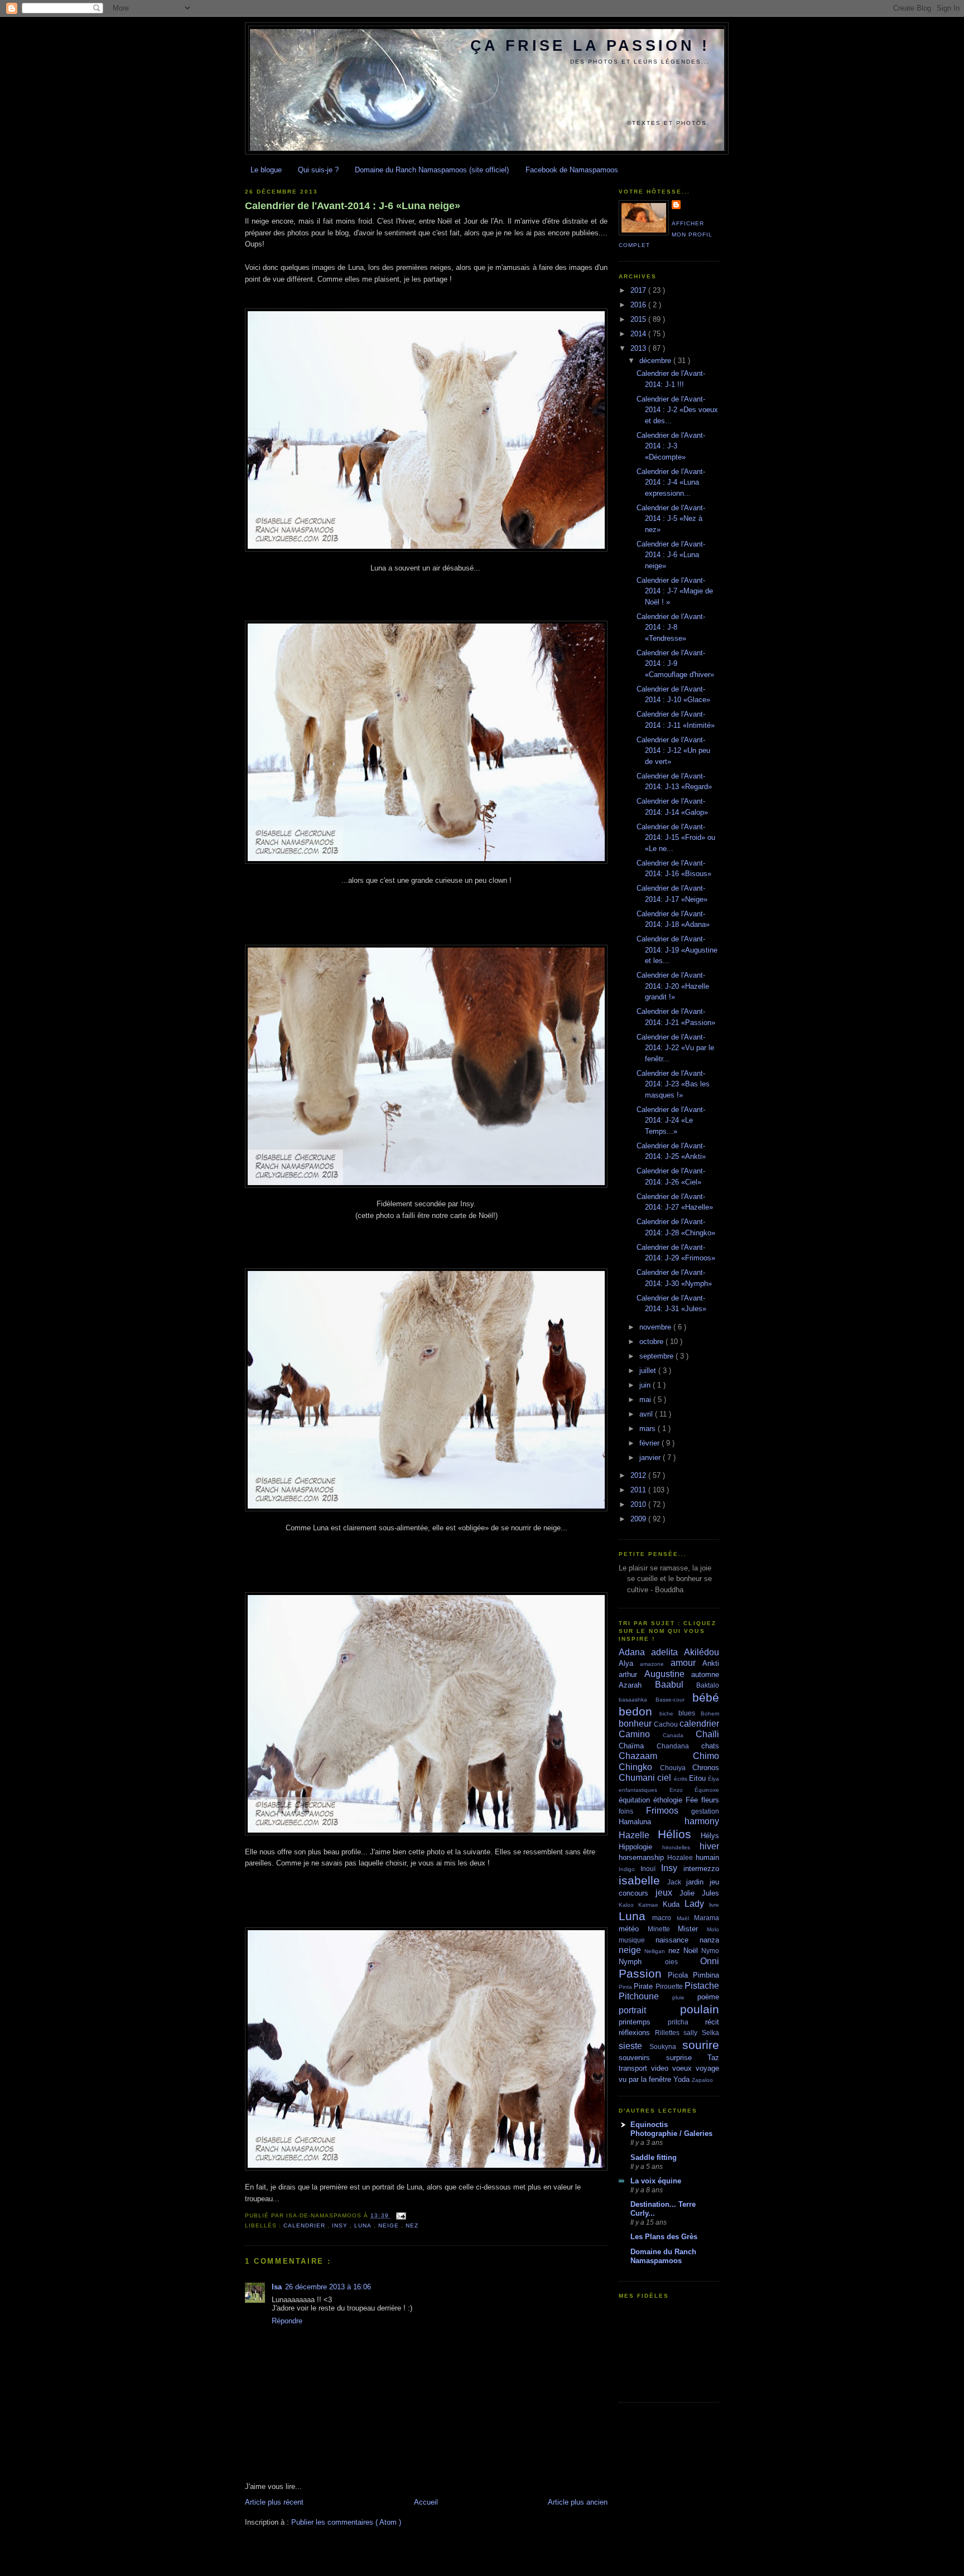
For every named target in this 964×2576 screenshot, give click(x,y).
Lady (697, 1904)
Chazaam (656, 1756)
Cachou (667, 1724)
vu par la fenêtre (646, 2079)
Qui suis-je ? (318, 170)
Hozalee (681, 1857)
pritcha (686, 2022)
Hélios (679, 1834)
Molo (713, 1929)
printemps (643, 2022)
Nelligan (656, 1951)
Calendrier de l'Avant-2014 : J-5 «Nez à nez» (671, 519)
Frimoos (669, 1811)
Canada (679, 1735)
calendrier (305, 2225)
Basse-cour (674, 1700)
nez (412, 2225)
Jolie (691, 1893)
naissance (678, 1940)
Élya (714, 1779)
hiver (709, 1846)
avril (647, 1414)
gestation (705, 1811)
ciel (665, 1778)
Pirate (644, 1986)
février (650, 1443)
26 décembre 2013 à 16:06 (328, 2287)
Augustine (668, 1674)
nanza (709, 1940)
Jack (677, 1882)
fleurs (710, 1800)
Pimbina (706, 1975)
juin (646, 1385)
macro (664, 1918)
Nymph (642, 1962)
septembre (657, 1356)
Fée (693, 1800)
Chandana (679, 1746)
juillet (649, 1371)
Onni (710, 1961)
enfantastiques (644, 1790)
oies (683, 1962)
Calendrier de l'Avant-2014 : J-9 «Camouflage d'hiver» (675, 664)
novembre (656, 1327)
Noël (692, 1951)
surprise (687, 2058)
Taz (713, 2058)
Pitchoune (645, 1996)
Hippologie (640, 1847)
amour (686, 1663)
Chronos (706, 1768)
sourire (701, 2045)
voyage (707, 2068)
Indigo (630, 1869)
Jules (710, 1893)
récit (712, 2022)
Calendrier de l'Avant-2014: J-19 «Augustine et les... (677, 950)
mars (649, 1429)
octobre (652, 1342)
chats (710, 1746)
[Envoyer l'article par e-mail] (400, 2215)
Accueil (426, 2502)
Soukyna (666, 2046)
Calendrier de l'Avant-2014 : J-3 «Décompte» (671, 446)
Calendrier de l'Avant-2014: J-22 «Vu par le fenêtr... (675, 1048)
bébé (706, 1697)
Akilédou (702, 1652)
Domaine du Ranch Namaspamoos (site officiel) (432, 170)
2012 (639, 1475)
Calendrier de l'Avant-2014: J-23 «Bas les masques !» (673, 1084)
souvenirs (642, 2058)
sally (693, 2033)
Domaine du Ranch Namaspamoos (663, 2256)
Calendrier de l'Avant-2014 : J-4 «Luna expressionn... (671, 482)
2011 (639, 1490)
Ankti (711, 1663)
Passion (643, 1973)
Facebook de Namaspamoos (572, 170)
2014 (639, 334)
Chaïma (638, 1746)
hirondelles (681, 1847)
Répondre (287, 2321)
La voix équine (656, 2181)
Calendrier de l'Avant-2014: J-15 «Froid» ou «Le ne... (676, 838)
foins (632, 1811)
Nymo (710, 1951)
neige (390, 2225)
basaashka (637, 1700)
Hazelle (638, 1835)
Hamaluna (652, 1822)
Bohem (710, 1714)
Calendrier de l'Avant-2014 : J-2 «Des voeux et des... (677, 410)
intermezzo (701, 1869)
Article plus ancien (578, 2502)
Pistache (702, 1986)
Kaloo (628, 1905)
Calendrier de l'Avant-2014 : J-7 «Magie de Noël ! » (675, 591)
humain (707, 1857)
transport (635, 2068)
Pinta (626, 1987)
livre (714, 1905)
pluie (685, 1997)
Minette (663, 1929)
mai (646, 1400)
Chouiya (676, 1768)
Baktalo (708, 1685)
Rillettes (669, 2033)
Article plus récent (274, 2502)
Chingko (639, 1767)
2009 (639, 1519)
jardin (698, 1882)
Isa (277, 2287)
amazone (655, 1664)
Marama (707, 1918)
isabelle (643, 1880)
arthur (632, 1674)
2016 (639, 305)
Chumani (638, 1778)
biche (669, 1714)
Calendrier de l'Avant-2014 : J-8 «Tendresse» (671, 627)
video (662, 2068)
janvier (651, 1458)
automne (705, 1674)
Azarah (637, 1685)
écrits (681, 1779)
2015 (639, 319)
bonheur (636, 1724)
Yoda (683, 2079)
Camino (641, 1734)
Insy (341, 2225)
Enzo (682, 1790)
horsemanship (643, 1857)
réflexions (637, 2033)
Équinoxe (707, 1790)
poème (708, 1997)
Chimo (706, 1756)
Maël (685, 1918)
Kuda (674, 1904)
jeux (667, 1893)
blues (690, 1713)
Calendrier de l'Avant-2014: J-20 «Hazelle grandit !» (673, 986)
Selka (710, 2033)
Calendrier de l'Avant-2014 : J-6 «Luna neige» (353, 206)
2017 (639, 290)
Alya (629, 1663)
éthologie (669, 1800)
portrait (649, 2010)
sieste (634, 2046)
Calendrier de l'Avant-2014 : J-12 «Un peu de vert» (673, 751)
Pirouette (670, 1986)
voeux (684, 2068)
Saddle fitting (654, 2157)
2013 (639, 348)
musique (637, 1940)
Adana (635, 1652)
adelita (667, 1652)
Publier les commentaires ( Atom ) (346, 2522)
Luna (364, 2225)
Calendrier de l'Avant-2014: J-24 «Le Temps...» (671, 1120)
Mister (692, 1929)
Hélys (710, 1836)
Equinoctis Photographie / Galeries (671, 2129)
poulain (700, 2009)
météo (633, 1929)
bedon (639, 1711)
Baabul (676, 1685)
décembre (656, 361)
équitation (636, 1800)
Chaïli (707, 1734)
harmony (702, 1821)
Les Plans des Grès (664, 2237)
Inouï (651, 1869)
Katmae (650, 1905)
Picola (680, 1975)
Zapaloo (702, 2080)
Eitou (698, 1778)
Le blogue (266, 170)
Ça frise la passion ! (590, 46)
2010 (639, 1504)
